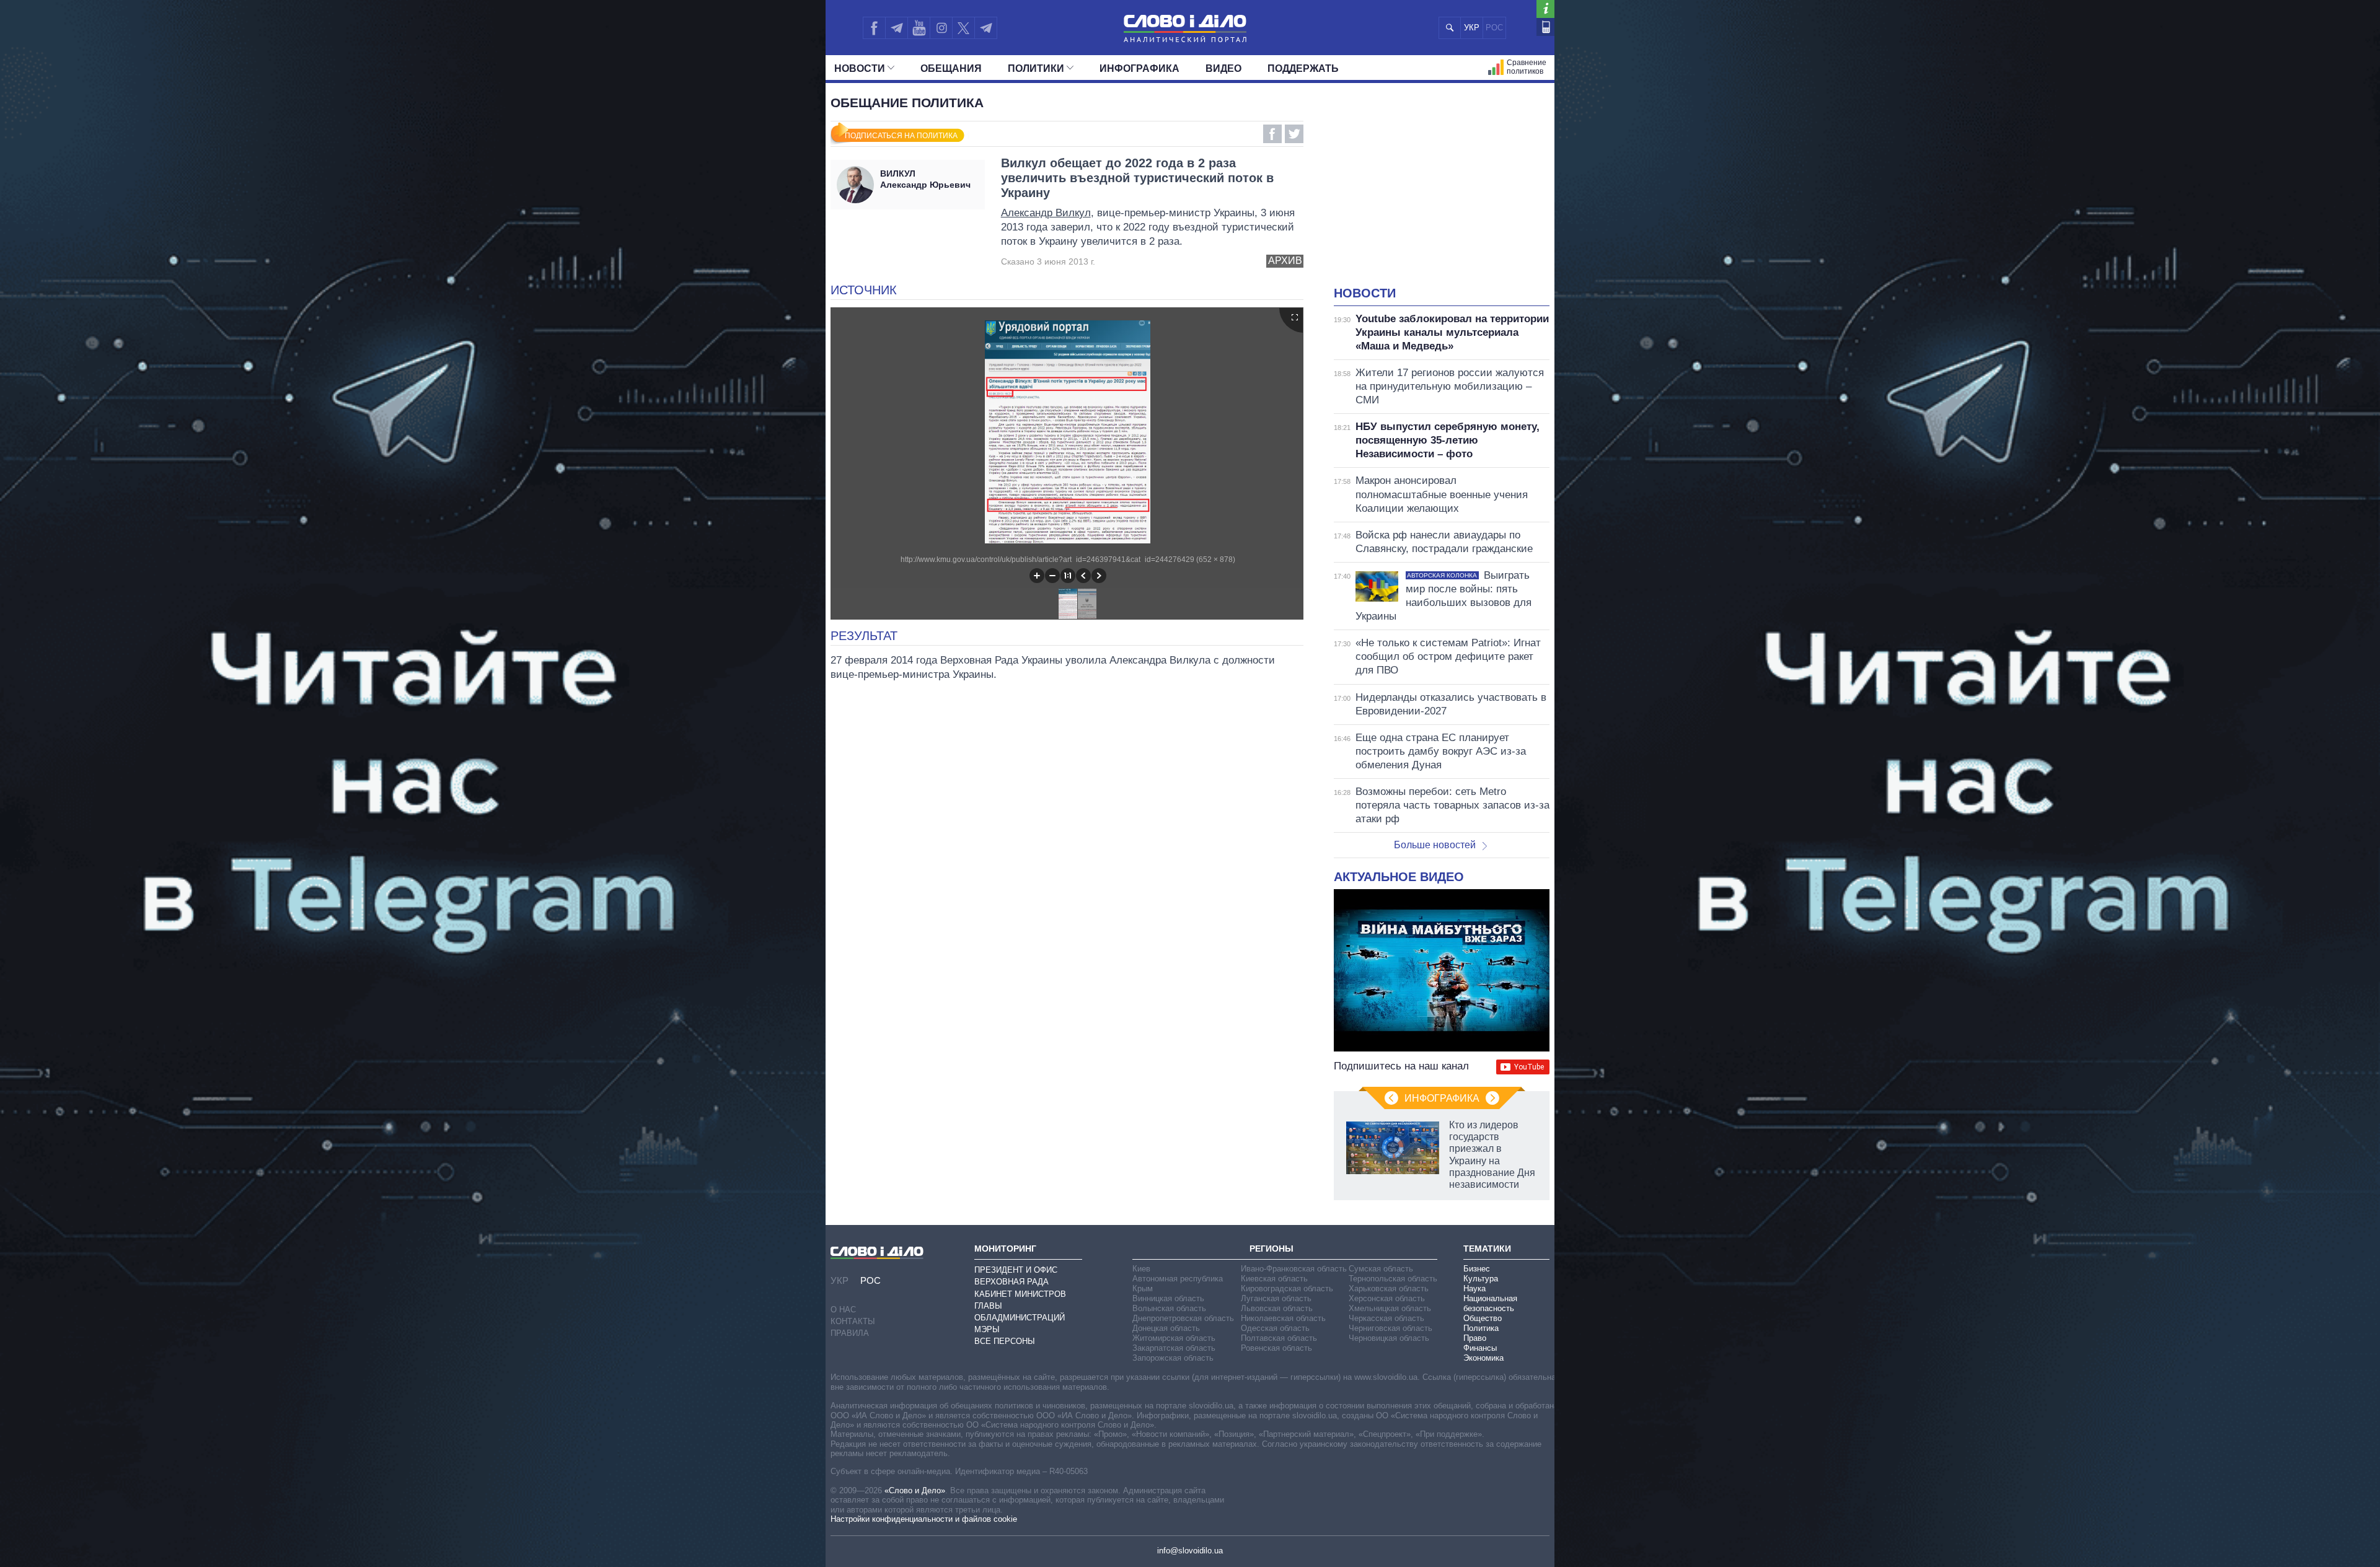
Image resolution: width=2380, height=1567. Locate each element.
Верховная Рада (1011, 1282)
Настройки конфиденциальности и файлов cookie (924, 1519)
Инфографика (1139, 68)
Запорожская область (1173, 1358)
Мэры (987, 1329)
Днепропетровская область (1183, 1318)
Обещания (951, 68)
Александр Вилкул (1046, 213)
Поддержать (1303, 68)
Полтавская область (1279, 1338)
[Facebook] (874, 28)
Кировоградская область (1287, 1288)
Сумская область (1381, 1269)
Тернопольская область (1393, 1279)
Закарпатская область (1174, 1348)
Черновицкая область (1389, 1338)
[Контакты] (1545, 27)
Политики (1036, 68)
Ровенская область (1276, 1348)
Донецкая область (1166, 1328)
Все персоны (1005, 1341)
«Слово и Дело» (915, 1490)
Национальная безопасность (1490, 1303)
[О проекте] (1545, 9)
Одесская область (1275, 1328)
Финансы (1480, 1348)
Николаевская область (1283, 1318)
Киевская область (1274, 1279)
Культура (1481, 1279)
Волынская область (1169, 1308)
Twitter (1294, 134)
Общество (1483, 1318)
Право (1475, 1338)
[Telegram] (896, 28)
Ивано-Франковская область (1294, 1269)
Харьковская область (1389, 1288)
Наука (1474, 1288)
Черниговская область (1391, 1328)
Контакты (853, 1321)
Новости (860, 68)
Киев (1141, 1269)
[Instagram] (941, 28)
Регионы (1272, 1249)
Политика (1481, 1328)
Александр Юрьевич (925, 179)
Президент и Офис (1016, 1270)
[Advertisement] (1442, 192)
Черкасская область (1386, 1318)
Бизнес (1477, 1269)
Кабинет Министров (1020, 1294)
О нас (843, 1310)
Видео (1223, 68)
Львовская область (1277, 1308)
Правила (850, 1333)
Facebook (1272, 134)
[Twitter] (963, 28)
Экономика (1483, 1358)
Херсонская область (1387, 1298)
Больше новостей (1435, 845)
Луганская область (1276, 1298)
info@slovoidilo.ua (1190, 1551)
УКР (1472, 28)
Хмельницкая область (1390, 1308)
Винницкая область (1168, 1298)
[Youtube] (919, 28)
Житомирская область (1174, 1338)
